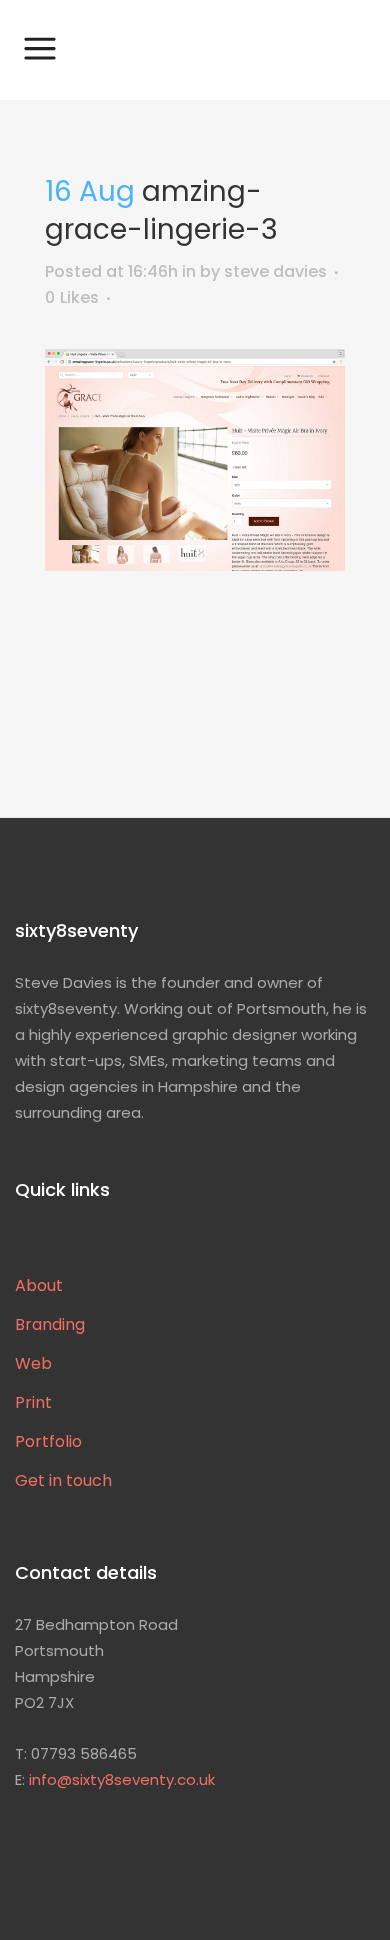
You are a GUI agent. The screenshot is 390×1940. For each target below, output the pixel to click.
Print (33, 1403)
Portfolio (48, 1442)
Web (33, 1364)
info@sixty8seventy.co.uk (122, 1779)
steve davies (275, 271)
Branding (50, 1325)
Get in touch (63, 1481)
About (39, 1286)
